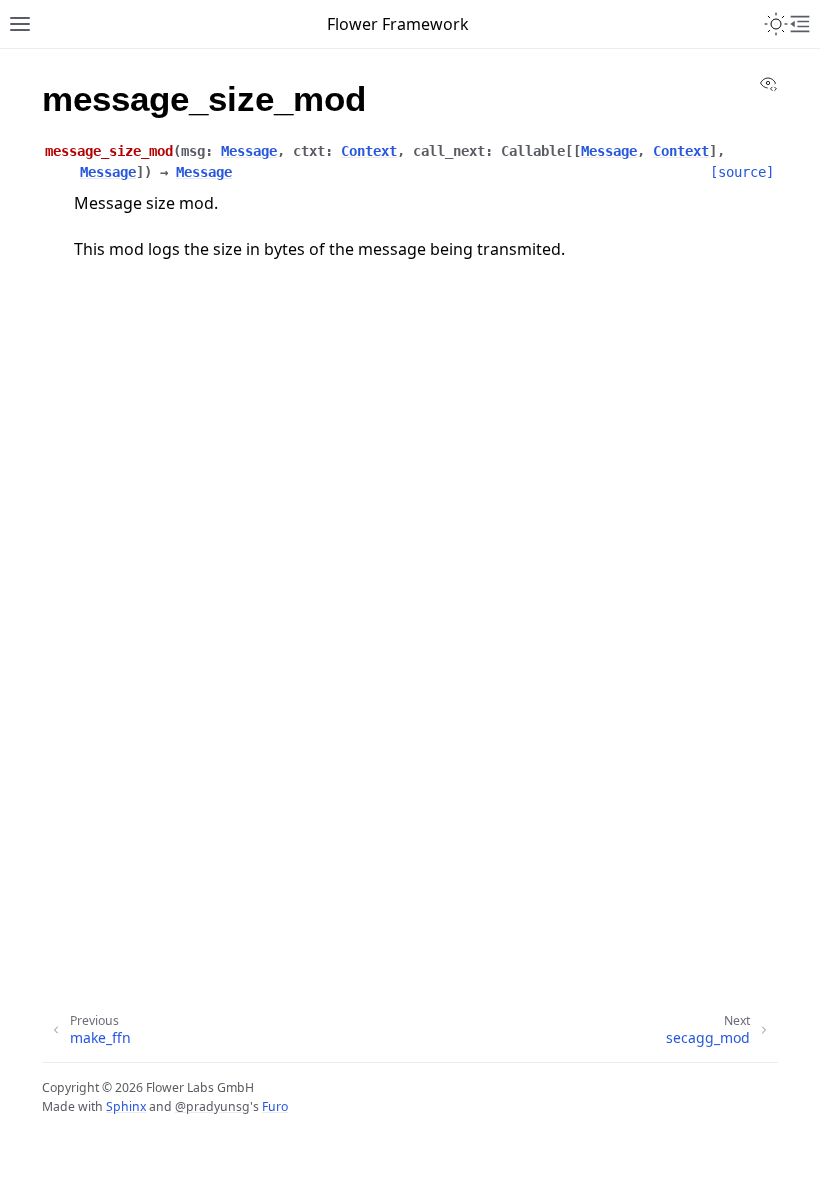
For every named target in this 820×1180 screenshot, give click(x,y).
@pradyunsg (212, 1106)
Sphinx (126, 1106)
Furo (275, 1106)
